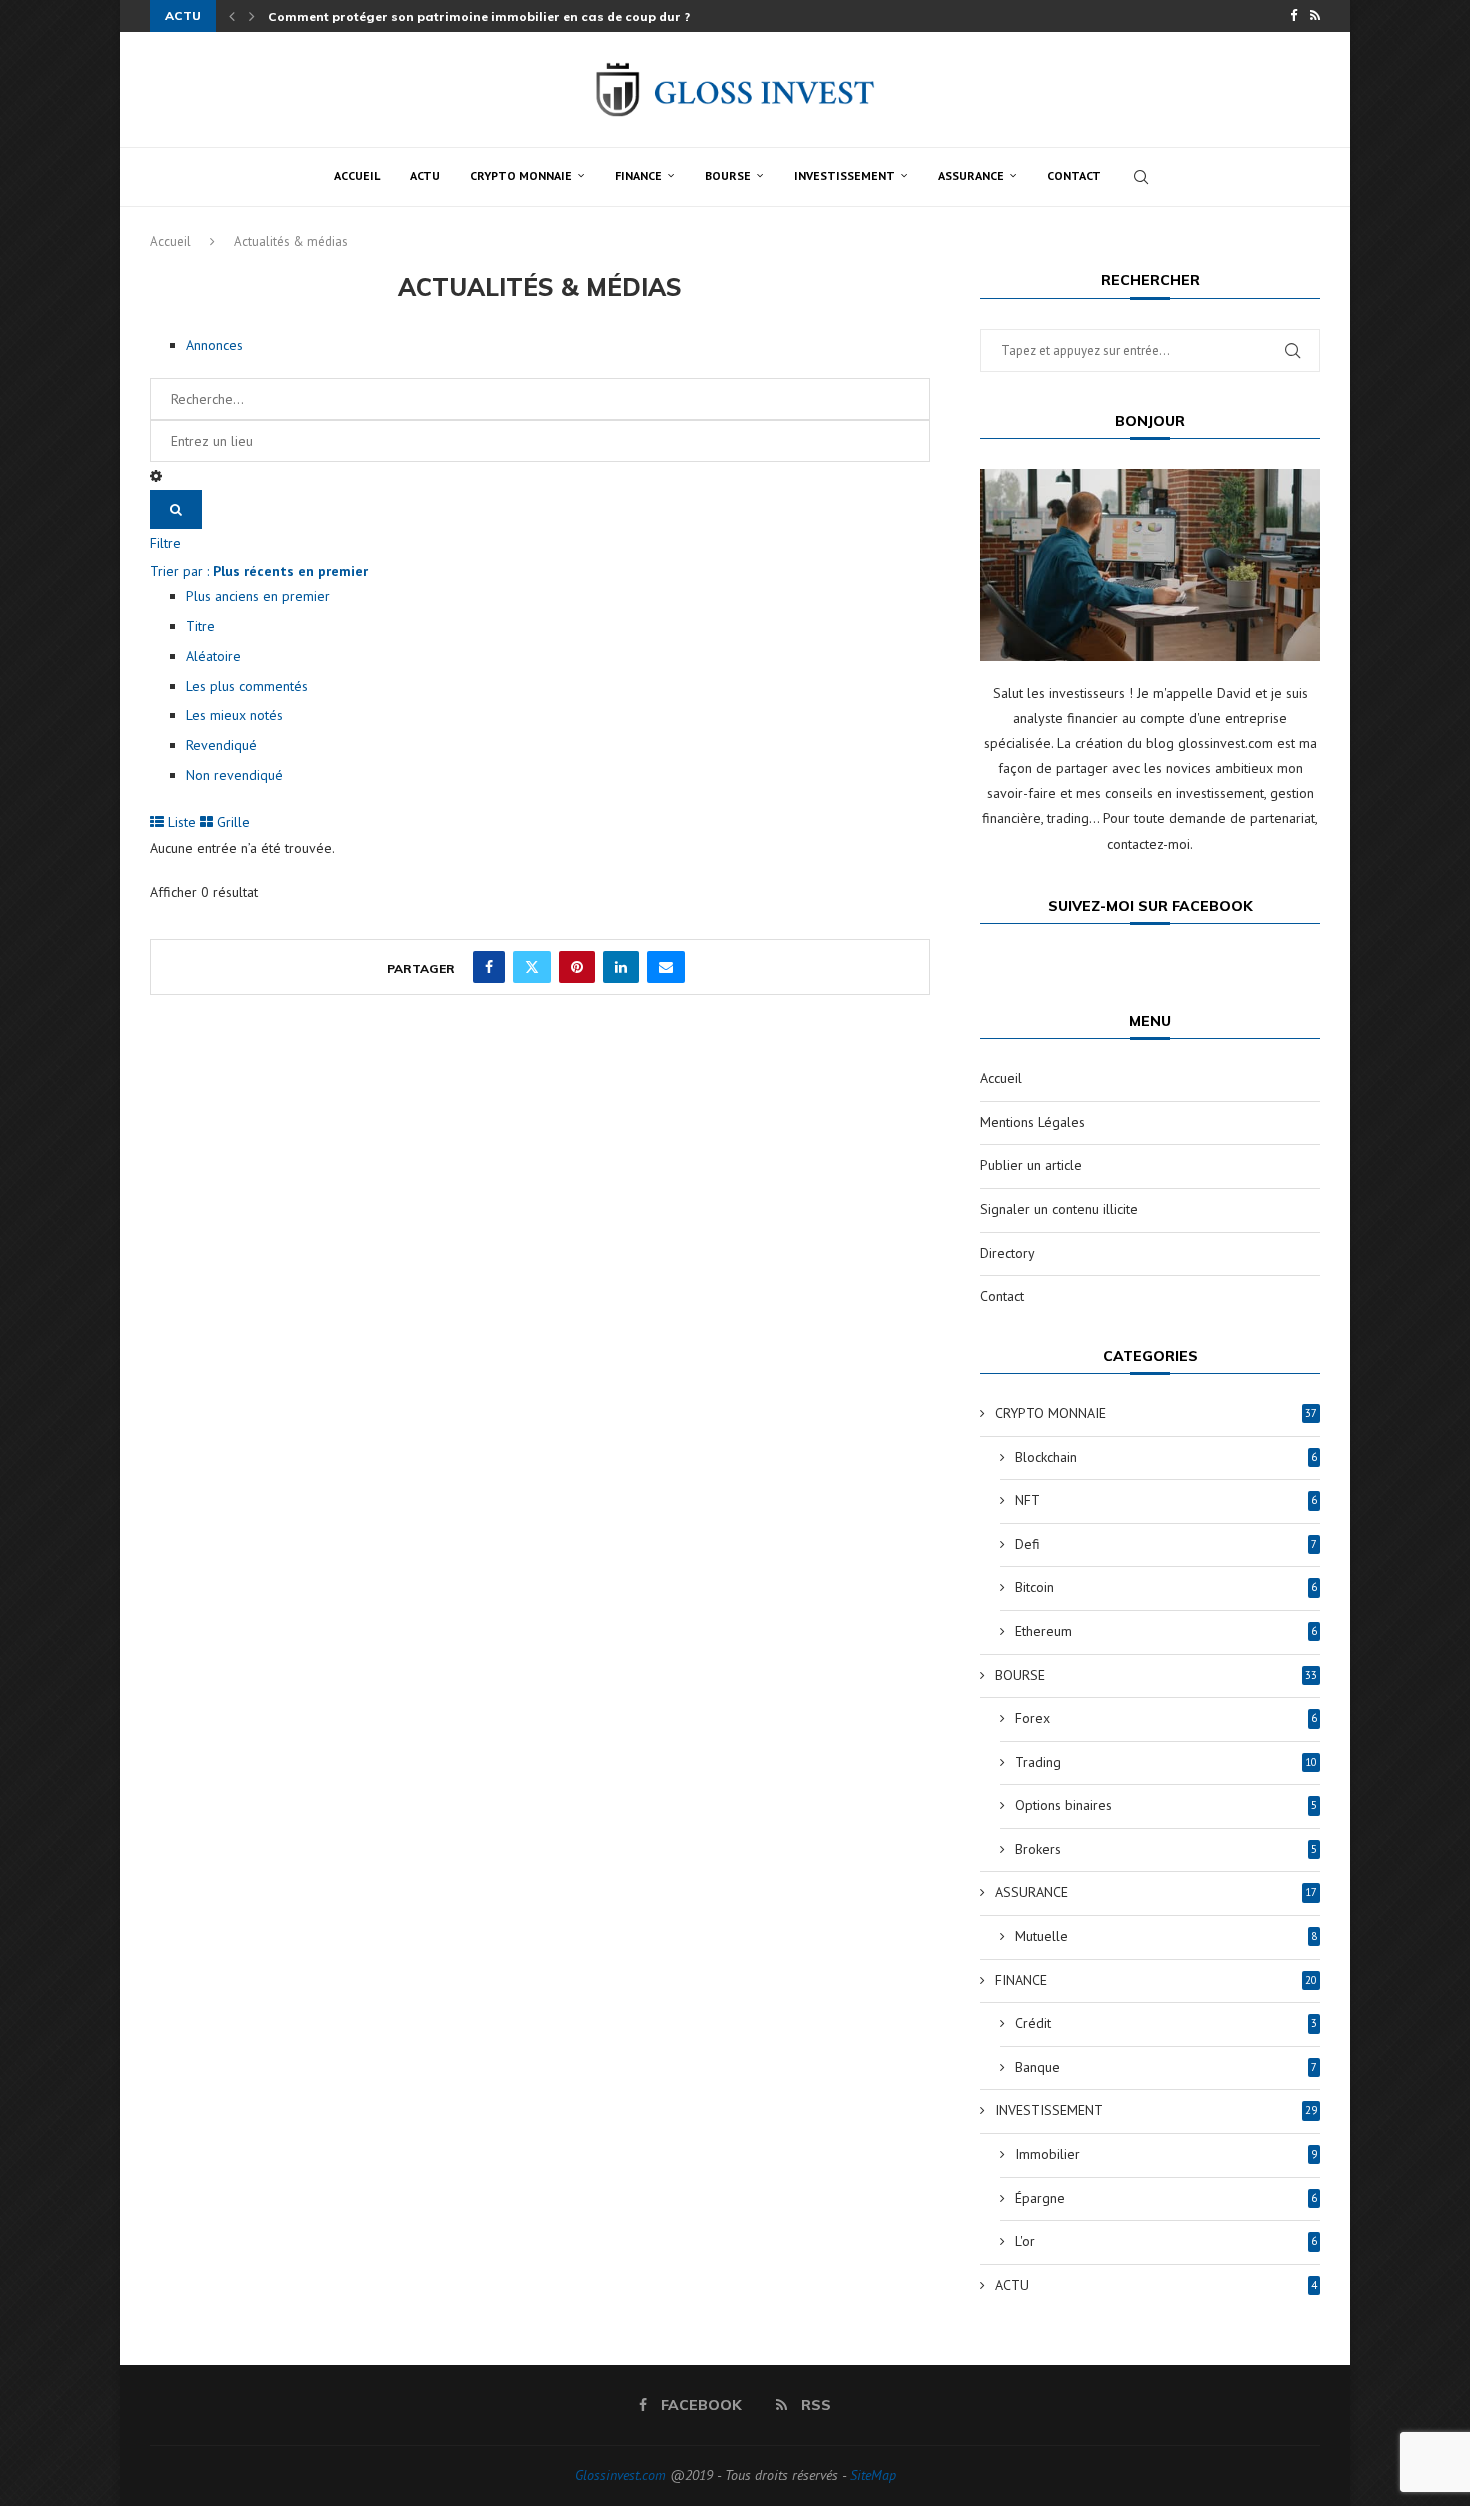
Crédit (1166, 2023)
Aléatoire (213, 656)
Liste (180, 822)
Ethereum (1166, 1631)
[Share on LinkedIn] (621, 967)
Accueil (357, 175)
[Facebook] (1293, 16)
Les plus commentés (247, 686)
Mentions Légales (1032, 1122)
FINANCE (638, 175)
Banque (1166, 2067)
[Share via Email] (666, 967)
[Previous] (232, 16)
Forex (1166, 1718)
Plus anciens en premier (258, 596)
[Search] (1141, 177)
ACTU (425, 175)
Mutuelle (1166, 1936)
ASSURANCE (971, 175)
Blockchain (1166, 1457)
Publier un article (1031, 1165)
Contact (1074, 175)
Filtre (165, 543)
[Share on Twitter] (532, 967)
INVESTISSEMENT (844, 175)
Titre (200, 626)
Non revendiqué (234, 775)
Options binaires (1166, 1805)
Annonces (214, 345)
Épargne (1166, 2198)
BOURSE (728, 175)
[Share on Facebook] (489, 967)
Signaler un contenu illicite (1059, 1209)
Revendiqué (221, 745)
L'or (1166, 2241)
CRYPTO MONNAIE (521, 175)
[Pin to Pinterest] (577, 967)
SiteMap (873, 2475)
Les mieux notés (234, 715)
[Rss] (1315, 16)
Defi (1166, 1544)
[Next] (252, 16)
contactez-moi (1148, 844)
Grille (231, 822)
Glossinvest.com (620, 2475)
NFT (1166, 1500)
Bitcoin (1166, 1587)
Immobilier (1166, 2154)
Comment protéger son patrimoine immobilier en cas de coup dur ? (479, 16)
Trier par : (259, 571)
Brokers (1166, 1849)
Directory (1007, 1253)
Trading (1166, 1762)
